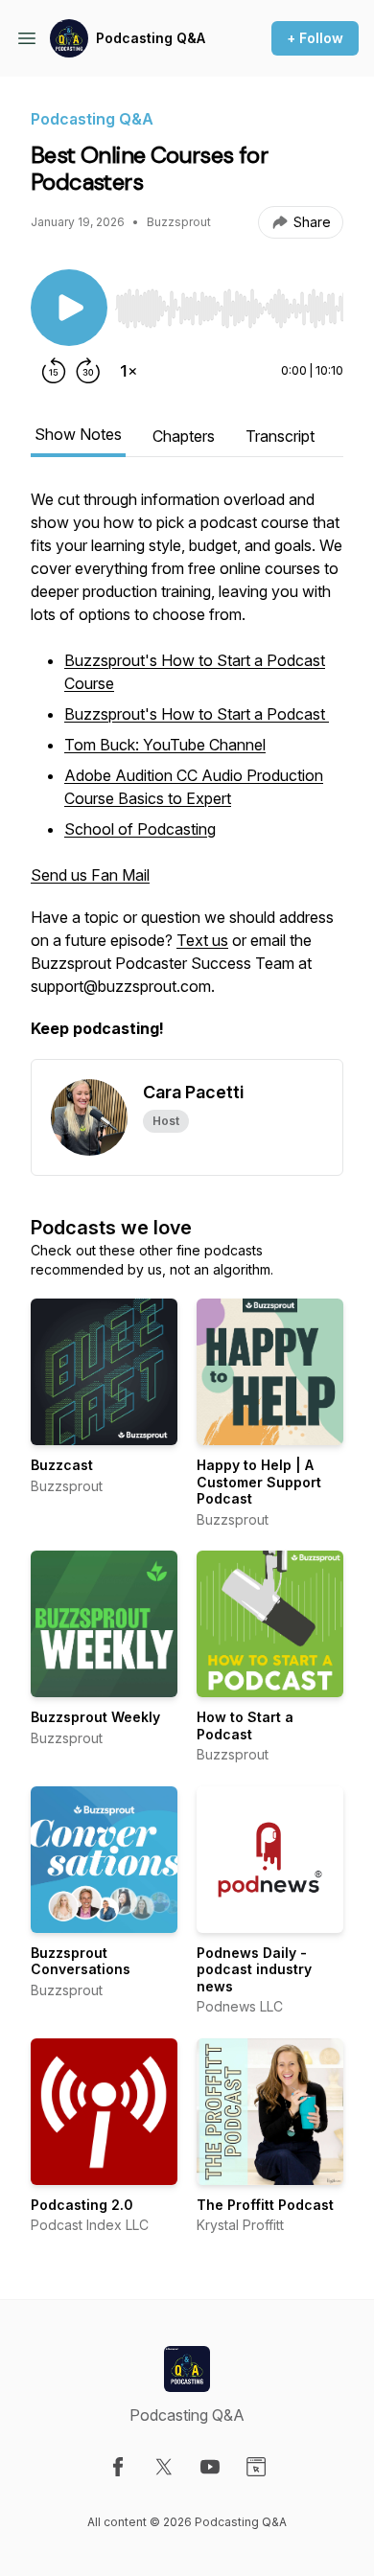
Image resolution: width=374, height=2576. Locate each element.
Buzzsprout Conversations (81, 1961)
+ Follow (315, 38)
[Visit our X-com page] (164, 2467)
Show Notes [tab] (78, 434)
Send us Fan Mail (90, 875)
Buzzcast (62, 1465)
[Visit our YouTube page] (210, 2467)
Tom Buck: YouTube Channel (165, 745)
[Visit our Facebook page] (118, 2467)
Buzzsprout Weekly (95, 1717)
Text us (202, 940)
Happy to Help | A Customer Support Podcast (259, 1482)
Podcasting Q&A (151, 38)
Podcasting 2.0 (82, 2205)
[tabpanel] (187, 773)
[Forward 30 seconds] (88, 371)
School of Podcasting (140, 829)
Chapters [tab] (184, 436)
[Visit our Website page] (256, 2467)
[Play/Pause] (69, 308)
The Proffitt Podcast (265, 2205)
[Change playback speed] (129, 371)
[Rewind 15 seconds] (54, 371)
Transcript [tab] (280, 436)
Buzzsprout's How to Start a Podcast (197, 714)
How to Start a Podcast (245, 1725)
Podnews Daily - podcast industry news (254, 1969)
